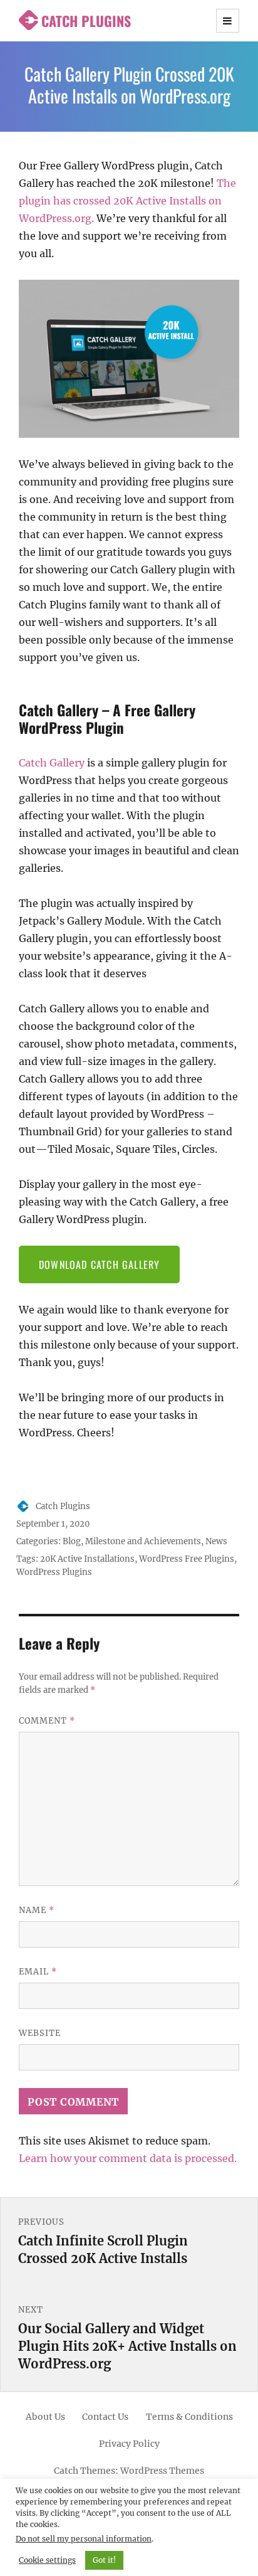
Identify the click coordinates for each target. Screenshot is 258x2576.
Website (40, 2033)
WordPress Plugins (54, 1572)
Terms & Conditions (189, 2417)
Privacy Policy (129, 2444)
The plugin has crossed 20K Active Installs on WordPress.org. (127, 201)
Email (38, 1972)
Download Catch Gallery (99, 1264)
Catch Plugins (86, 21)
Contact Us (105, 2417)
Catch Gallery (52, 763)
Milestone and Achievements (143, 1541)
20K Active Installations (87, 1559)
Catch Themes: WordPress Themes (129, 2471)
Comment (47, 1721)
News (216, 1541)
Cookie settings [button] (47, 2560)
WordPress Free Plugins (187, 1559)
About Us (45, 2417)
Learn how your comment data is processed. (128, 2158)
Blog (72, 1541)
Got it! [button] (104, 2560)
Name (37, 1910)
